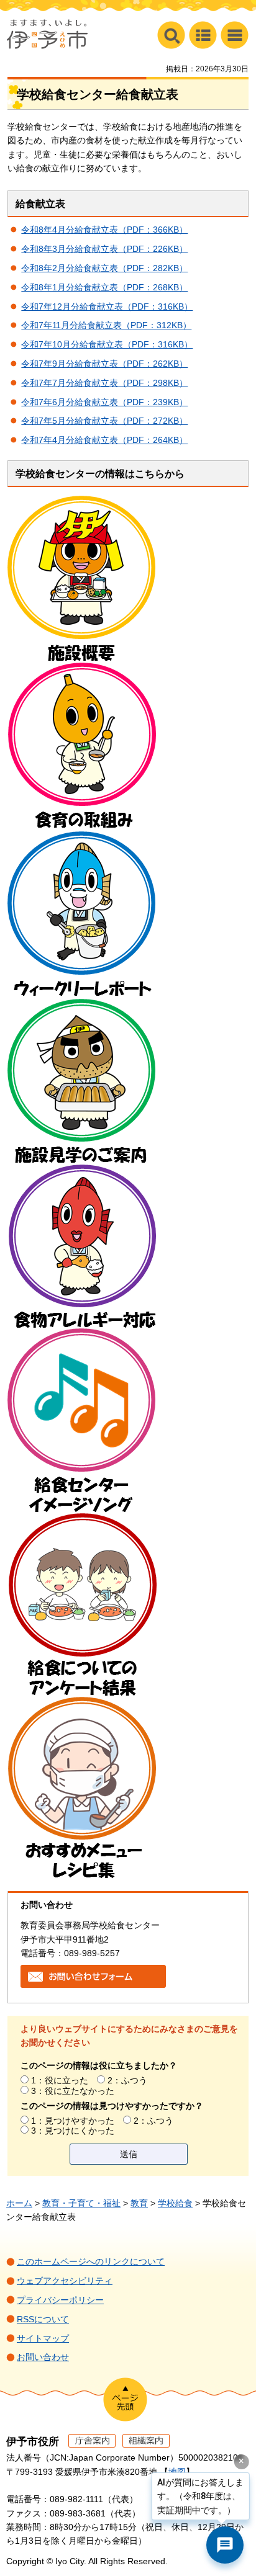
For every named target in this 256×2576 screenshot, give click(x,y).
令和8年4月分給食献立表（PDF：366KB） (104, 230)
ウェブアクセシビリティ (65, 2281)
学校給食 (175, 2203)
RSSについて (43, 2319)
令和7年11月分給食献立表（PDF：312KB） (106, 325)
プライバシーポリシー (60, 2300)
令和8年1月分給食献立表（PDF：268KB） (104, 287)
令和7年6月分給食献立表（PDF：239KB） (104, 402)
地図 (177, 2472)
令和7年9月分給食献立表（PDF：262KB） (104, 364)
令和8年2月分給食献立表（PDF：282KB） (104, 268)
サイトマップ (43, 2338)
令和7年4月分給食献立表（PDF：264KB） (104, 440)
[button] (235, 35)
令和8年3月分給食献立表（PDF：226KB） (104, 249)
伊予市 (47, 34)
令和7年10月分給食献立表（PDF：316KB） (107, 344)
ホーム (19, 2203)
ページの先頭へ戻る (125, 2399)
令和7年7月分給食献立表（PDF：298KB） (104, 383)
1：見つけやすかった (73, 2121)
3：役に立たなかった (73, 2091)
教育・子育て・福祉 (81, 2203)
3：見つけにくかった (73, 2131)
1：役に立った (60, 2080)
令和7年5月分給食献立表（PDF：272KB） (104, 421)
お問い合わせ (43, 2357)
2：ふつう (127, 2080)
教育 (139, 2203)
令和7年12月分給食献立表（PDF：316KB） (107, 306)
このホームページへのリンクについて (91, 2261)
